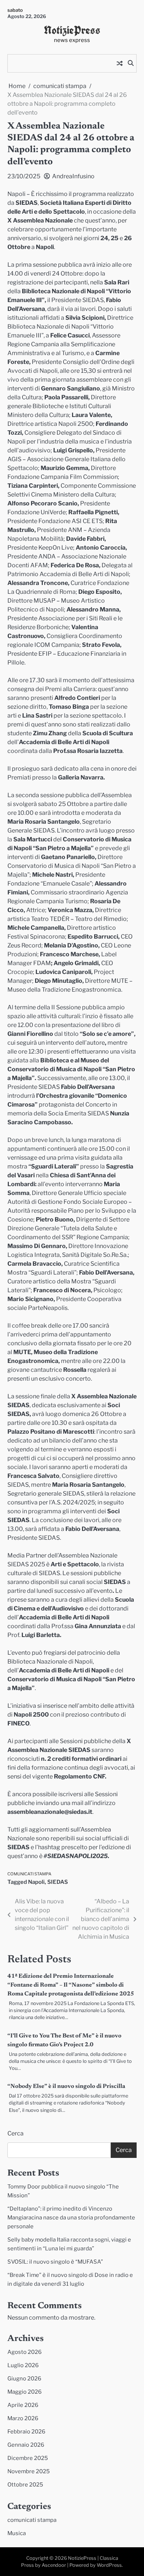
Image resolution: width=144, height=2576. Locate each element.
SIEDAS (58, 1882)
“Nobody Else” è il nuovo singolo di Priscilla (66, 2086)
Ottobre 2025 (25, 2485)
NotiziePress (72, 30)
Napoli (36, 1882)
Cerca (16, 2133)
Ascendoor (54, 2565)
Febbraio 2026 (26, 2432)
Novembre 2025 (29, 2471)
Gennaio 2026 (26, 2445)
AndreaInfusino (73, 176)
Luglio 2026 (23, 2365)
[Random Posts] (120, 63)
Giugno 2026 (24, 2379)
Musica (17, 2533)
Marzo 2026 (23, 2418)
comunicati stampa (29, 1874)
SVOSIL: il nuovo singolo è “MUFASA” (55, 2262)
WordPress (109, 2565)
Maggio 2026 (25, 2392)
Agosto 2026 (25, 2352)
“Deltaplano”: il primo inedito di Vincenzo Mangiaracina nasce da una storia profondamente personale (71, 2218)
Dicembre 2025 (28, 2458)
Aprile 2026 (23, 2405)
